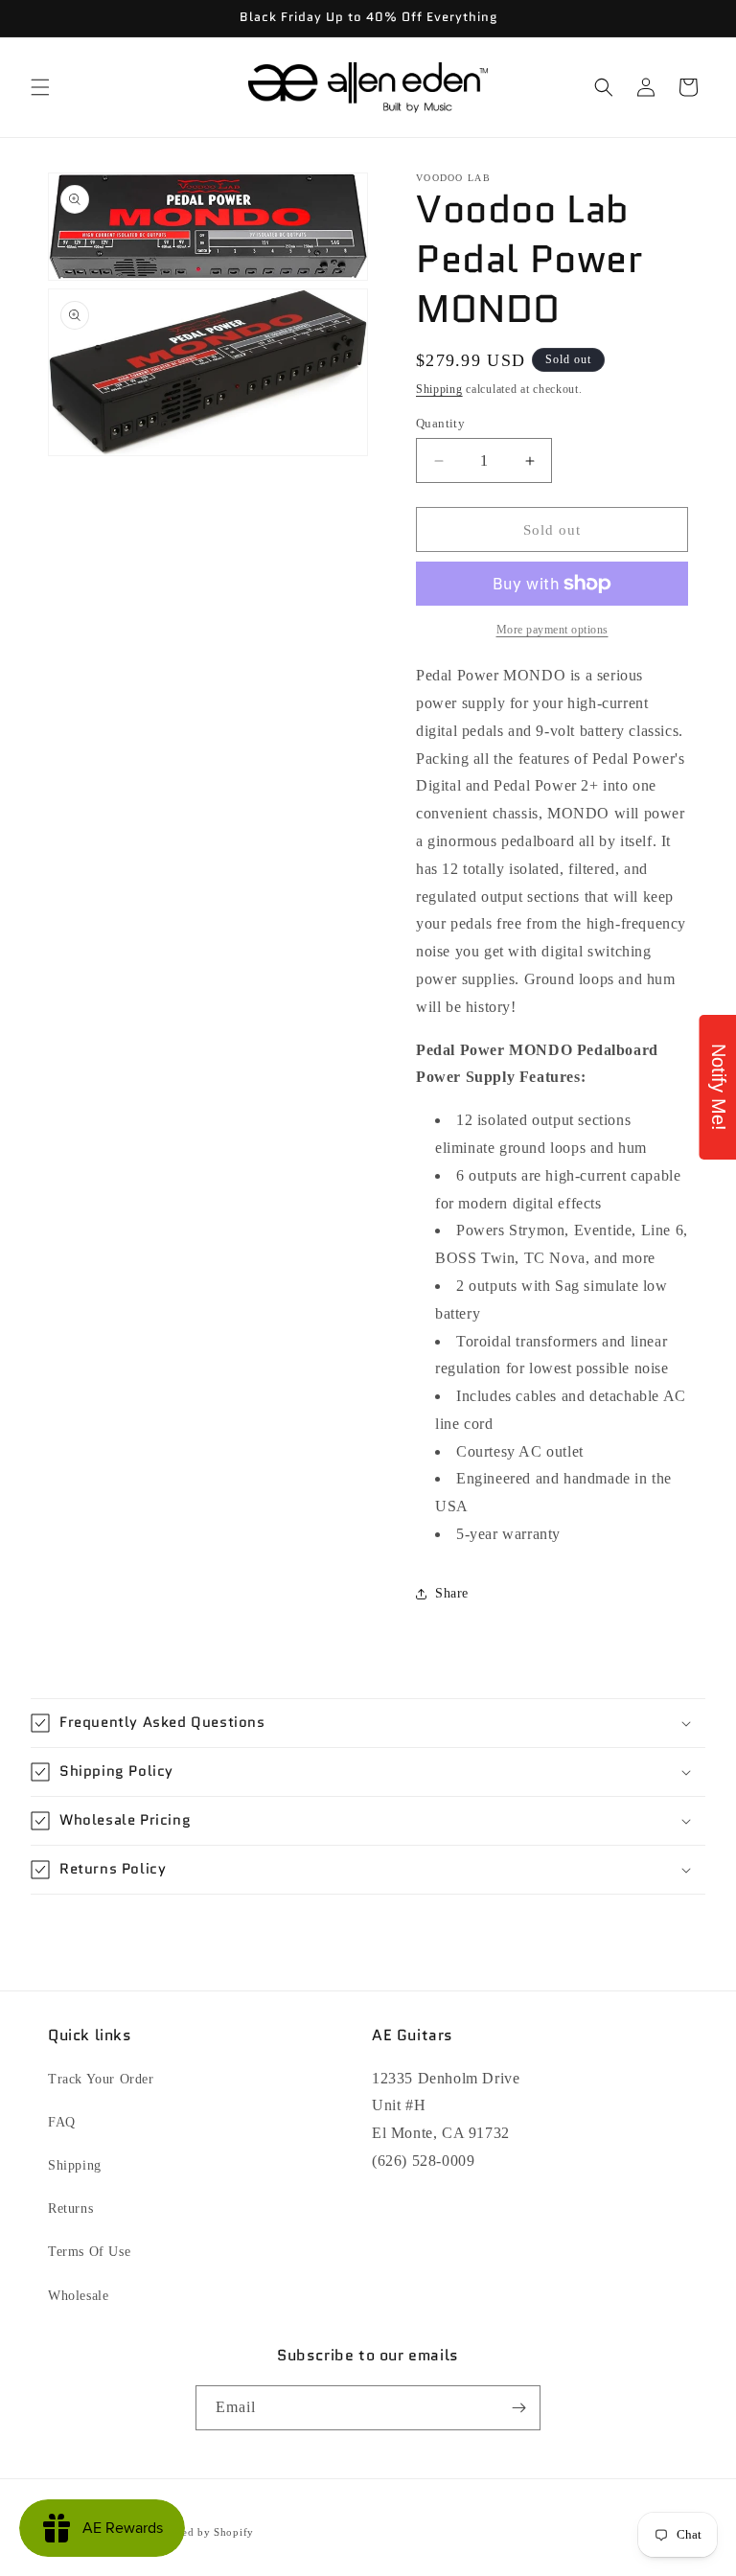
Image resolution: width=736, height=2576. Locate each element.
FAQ (62, 2122)
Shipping (439, 389)
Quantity (440, 423)
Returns (70, 2208)
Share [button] (452, 1593)
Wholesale (78, 2296)
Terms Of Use (89, 2252)
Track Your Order (101, 2079)
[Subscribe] (518, 2408)
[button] (40, 87)
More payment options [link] (552, 630)
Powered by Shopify (202, 2532)
